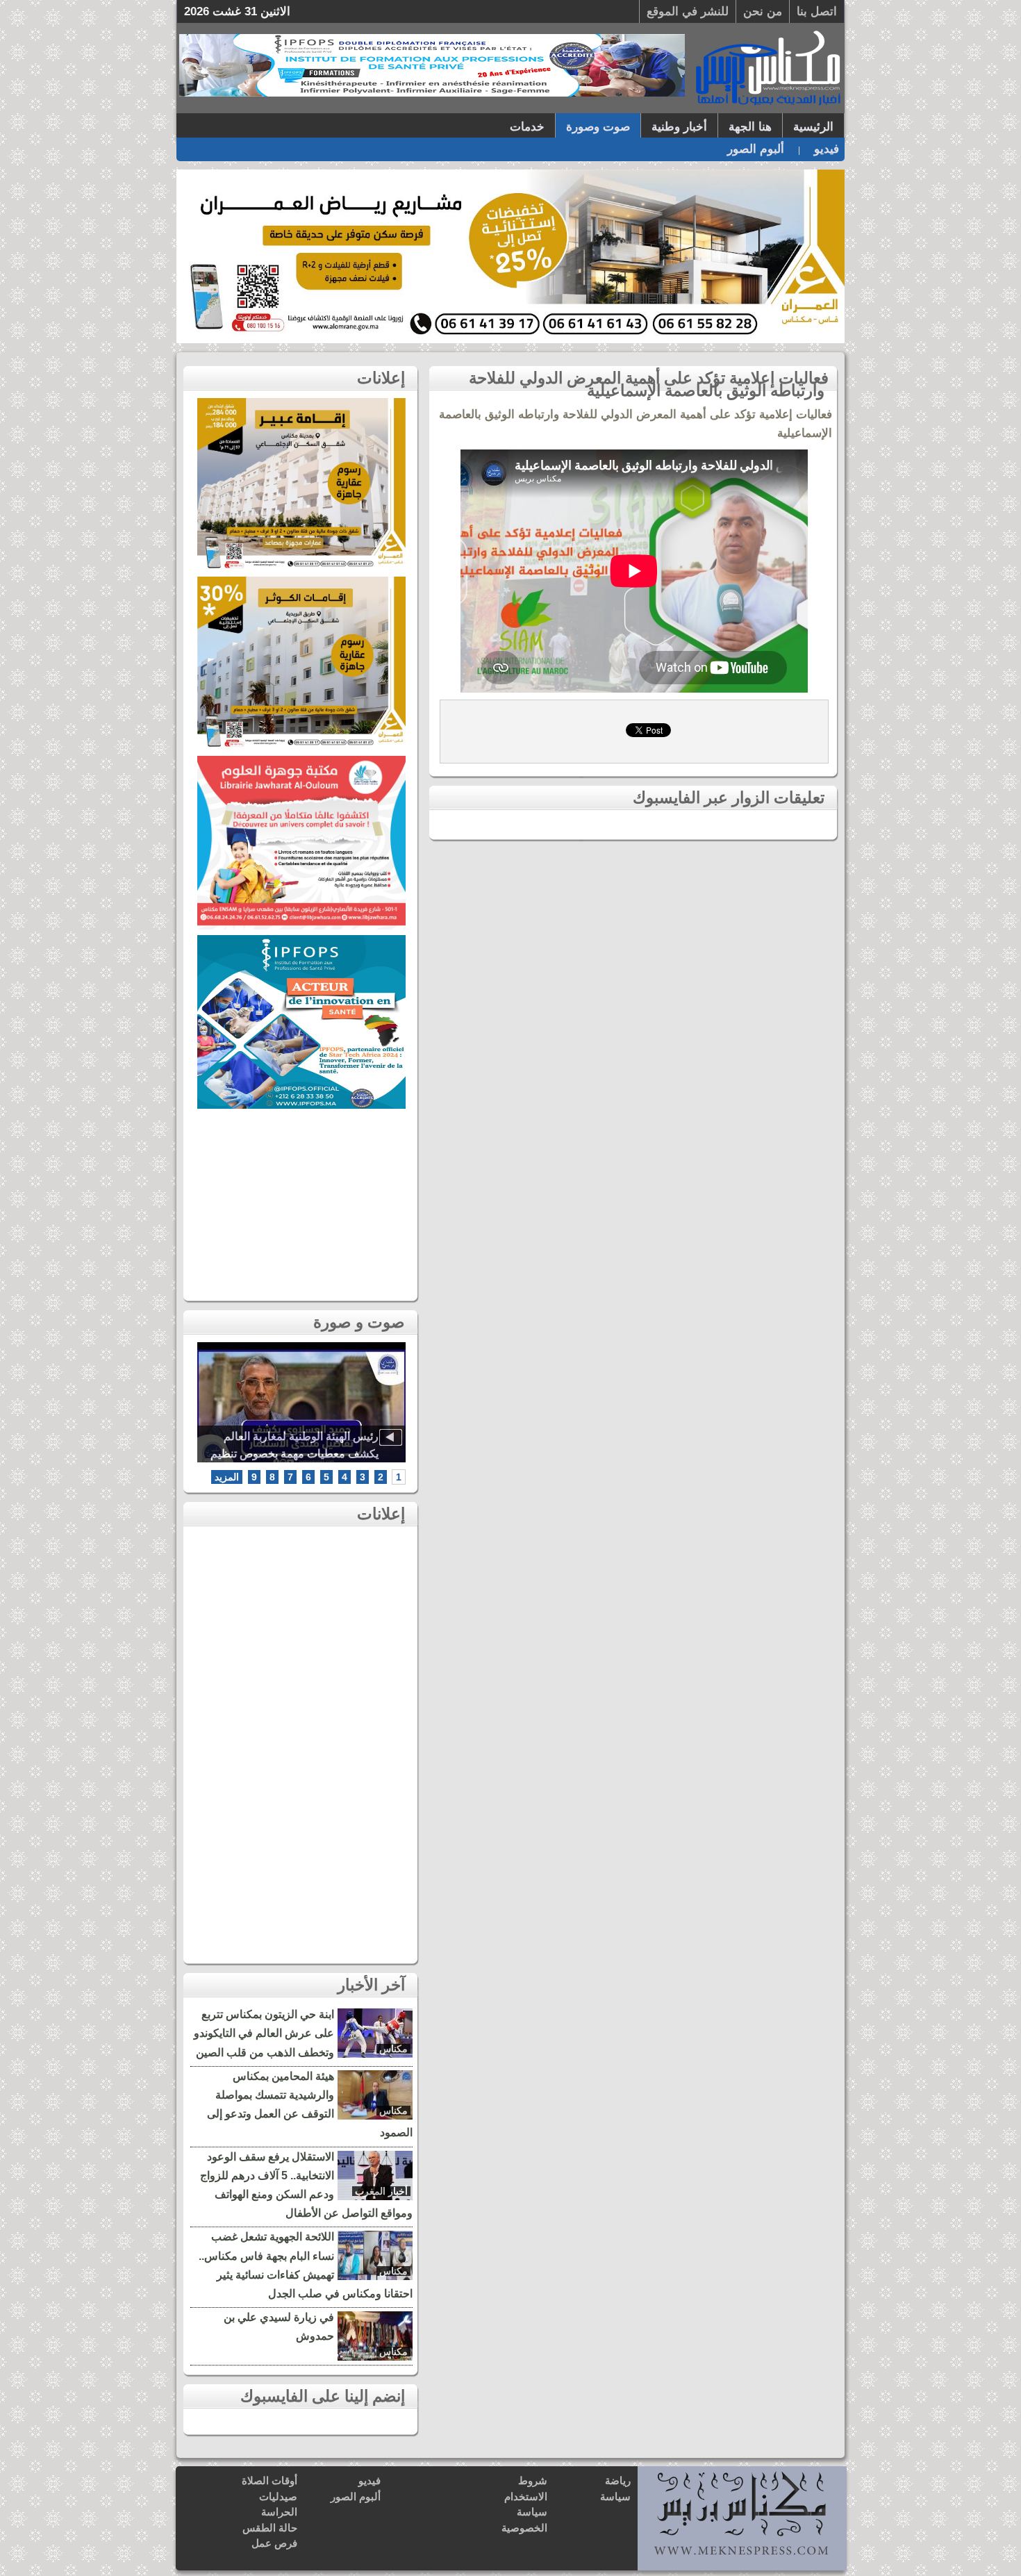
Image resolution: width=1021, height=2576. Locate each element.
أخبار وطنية (679, 127)
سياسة (615, 2496)
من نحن (763, 11)
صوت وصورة (598, 127)
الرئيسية (813, 127)
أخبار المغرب (381, 2191)
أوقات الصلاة (269, 2480)
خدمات (527, 127)
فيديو (827, 149)
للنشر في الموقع (688, 11)
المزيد (227, 1477)
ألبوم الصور (756, 149)
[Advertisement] (301, 1201)
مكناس (393, 2049)
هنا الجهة (750, 127)
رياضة (618, 2480)
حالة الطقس (270, 2528)
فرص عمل (274, 2543)
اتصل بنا (817, 11)
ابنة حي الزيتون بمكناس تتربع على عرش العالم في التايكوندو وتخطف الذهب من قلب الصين (264, 2033)
